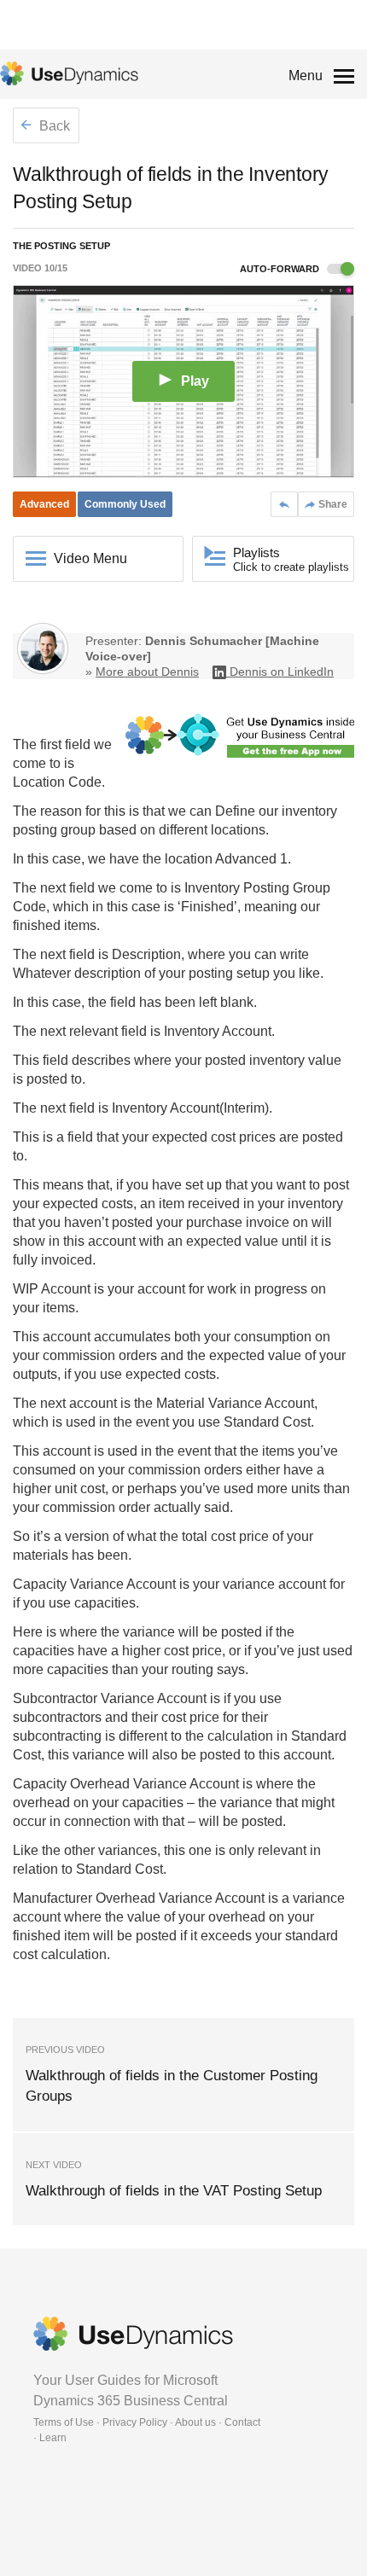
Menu (306, 76)
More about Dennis (147, 672)
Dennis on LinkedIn (282, 672)
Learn (53, 2438)
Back (53, 126)
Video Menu (90, 558)
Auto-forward (281, 269)
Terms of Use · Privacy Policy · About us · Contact (147, 2422)
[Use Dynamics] (69, 73)
